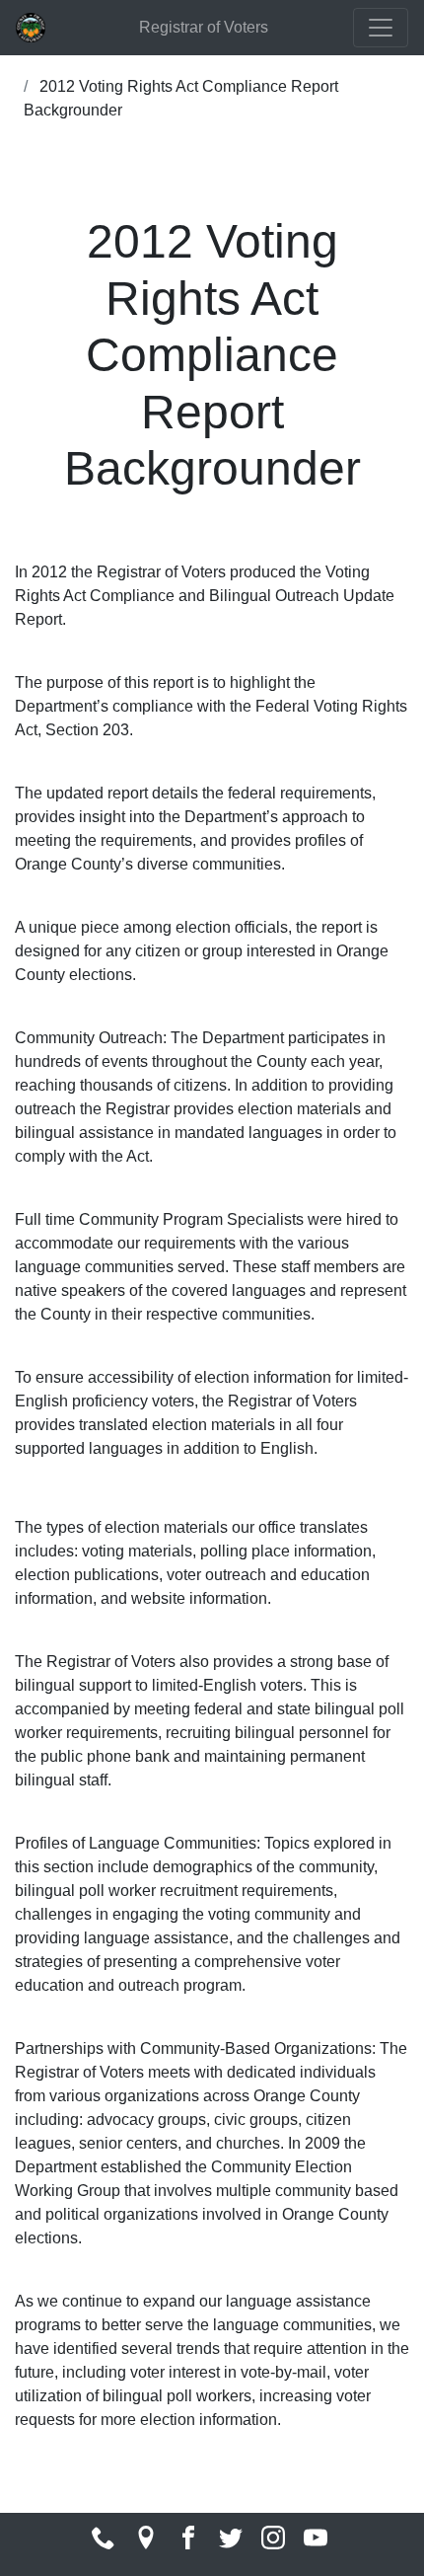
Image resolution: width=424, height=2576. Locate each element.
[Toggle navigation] (381, 28)
